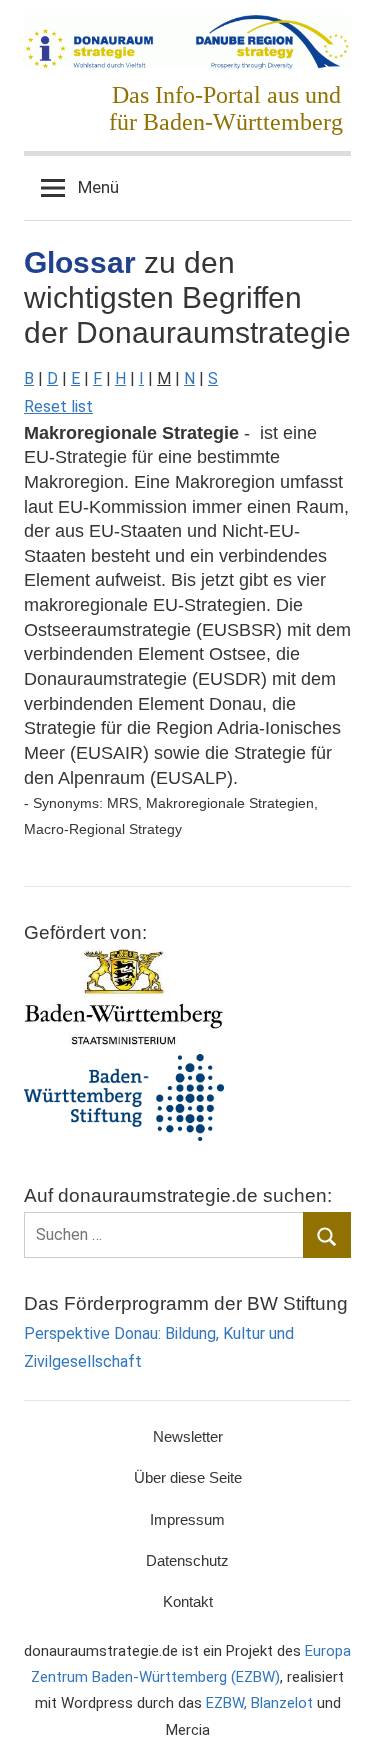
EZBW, (228, 1703)
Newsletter (188, 1436)
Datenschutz (187, 1560)
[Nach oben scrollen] (338, 1721)
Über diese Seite (188, 1477)
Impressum (187, 1519)
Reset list (58, 406)
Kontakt (188, 1601)
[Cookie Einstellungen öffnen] (36, 1732)
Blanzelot (282, 1703)
